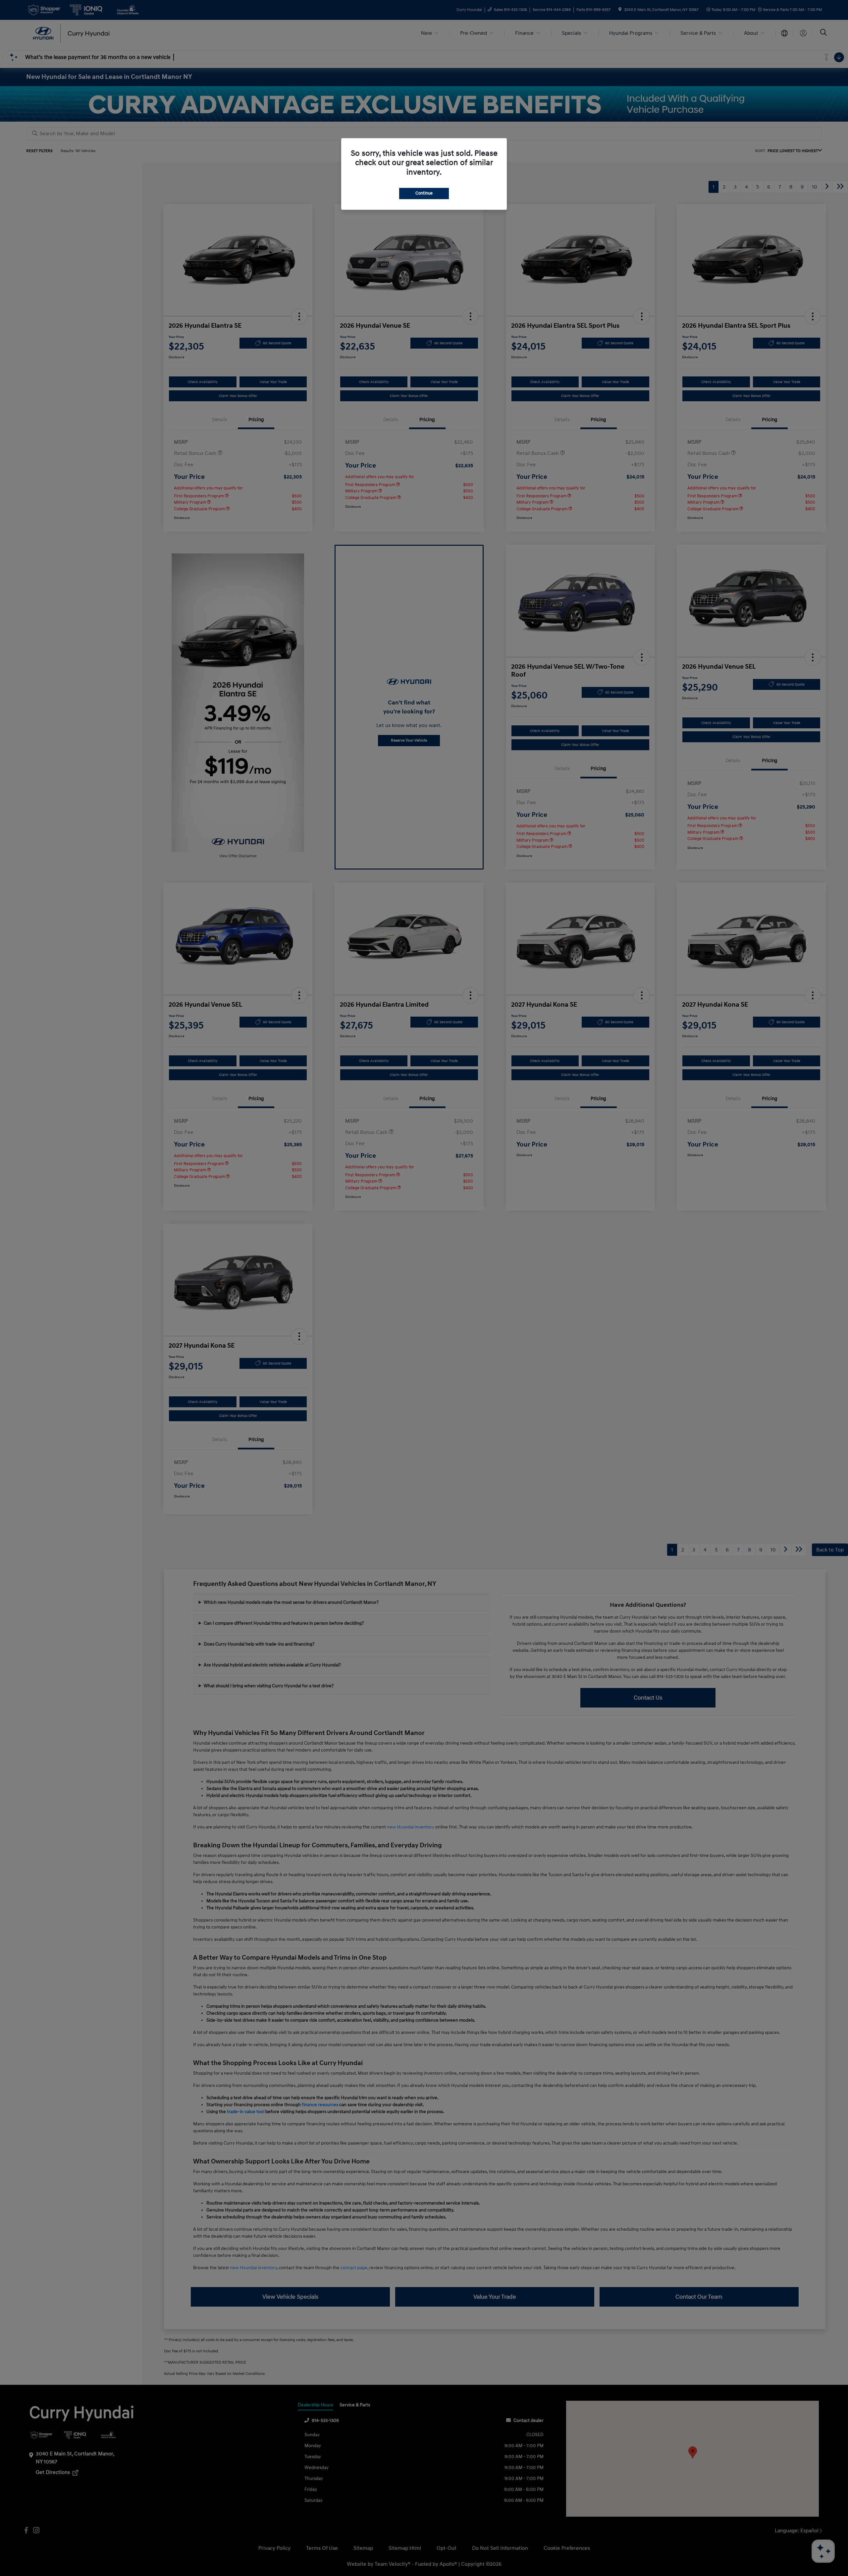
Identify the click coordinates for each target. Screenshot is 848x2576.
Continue (424, 193)
